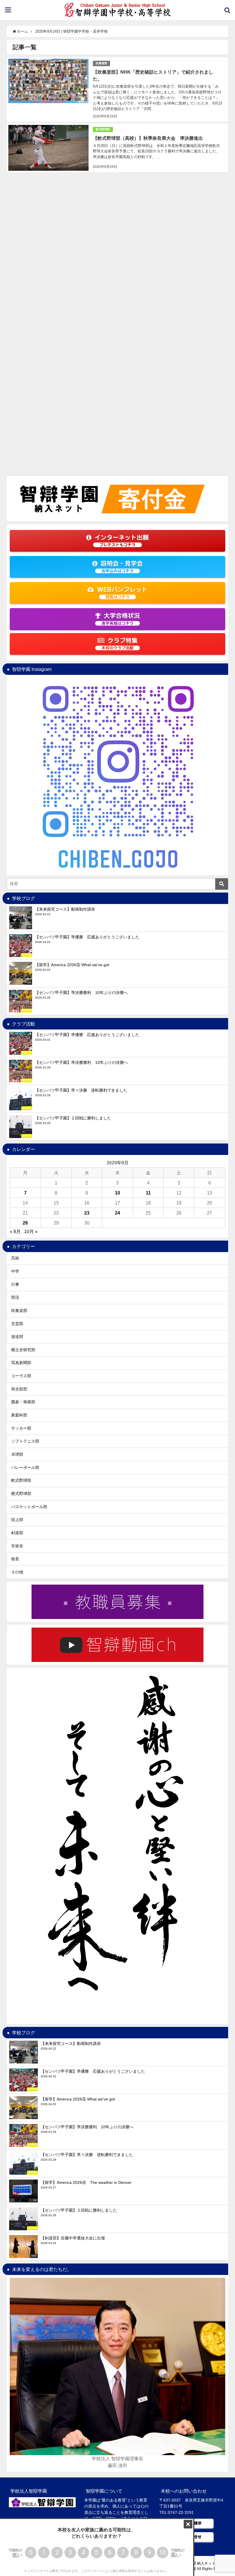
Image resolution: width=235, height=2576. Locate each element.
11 (148, 1193)
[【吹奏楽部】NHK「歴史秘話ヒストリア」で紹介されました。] (117, 90)
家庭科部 (19, 1415)
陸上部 (17, 1520)
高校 (15, 1258)
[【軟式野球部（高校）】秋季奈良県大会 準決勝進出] (117, 148)
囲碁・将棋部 (23, 1402)
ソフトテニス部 (25, 1441)
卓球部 (17, 1454)
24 (117, 1213)
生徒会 (17, 1546)
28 (25, 1223)
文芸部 (17, 1324)
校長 (15, 1559)
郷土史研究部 (23, 1350)
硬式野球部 (21, 1494)
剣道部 (17, 1533)
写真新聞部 (21, 1363)
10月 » (31, 1231)
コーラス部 (21, 1376)
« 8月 (15, 1231)
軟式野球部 (103, 129)
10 (117, 1193)
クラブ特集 (120, 644)
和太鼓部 (19, 1389)
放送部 (17, 1337)
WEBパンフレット (122, 593)
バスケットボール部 (29, 1507)
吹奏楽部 (101, 63)
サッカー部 (21, 1428)
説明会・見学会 (122, 567)
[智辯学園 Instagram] (117, 775)
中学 (15, 1271)
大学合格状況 (121, 619)
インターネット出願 (122, 541)
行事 (15, 1284)
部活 (15, 1297)
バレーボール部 (25, 1467)
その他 (17, 1572)
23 (87, 1213)
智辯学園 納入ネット (198, 2563)
